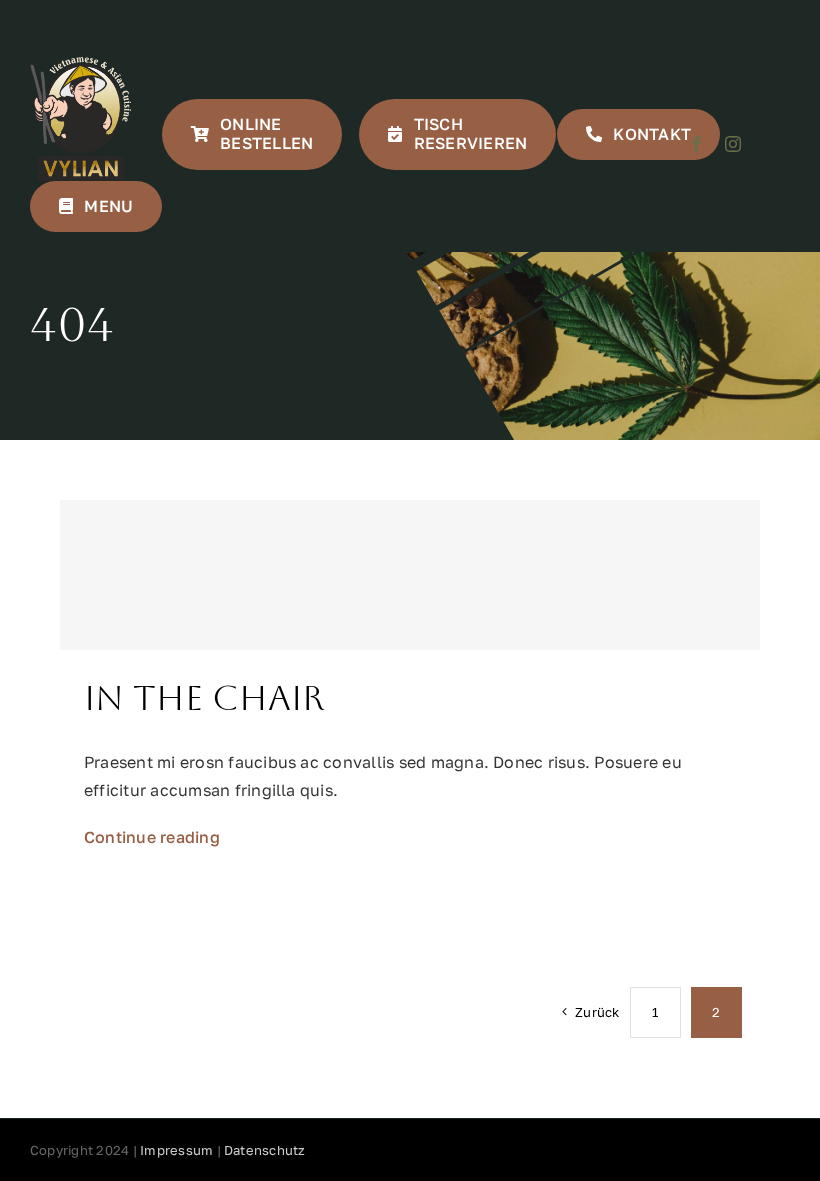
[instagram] (733, 144)
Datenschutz (265, 1150)
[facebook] (697, 144)
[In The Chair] (410, 575)
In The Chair (204, 697)
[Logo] (80, 65)
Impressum (176, 1150)
